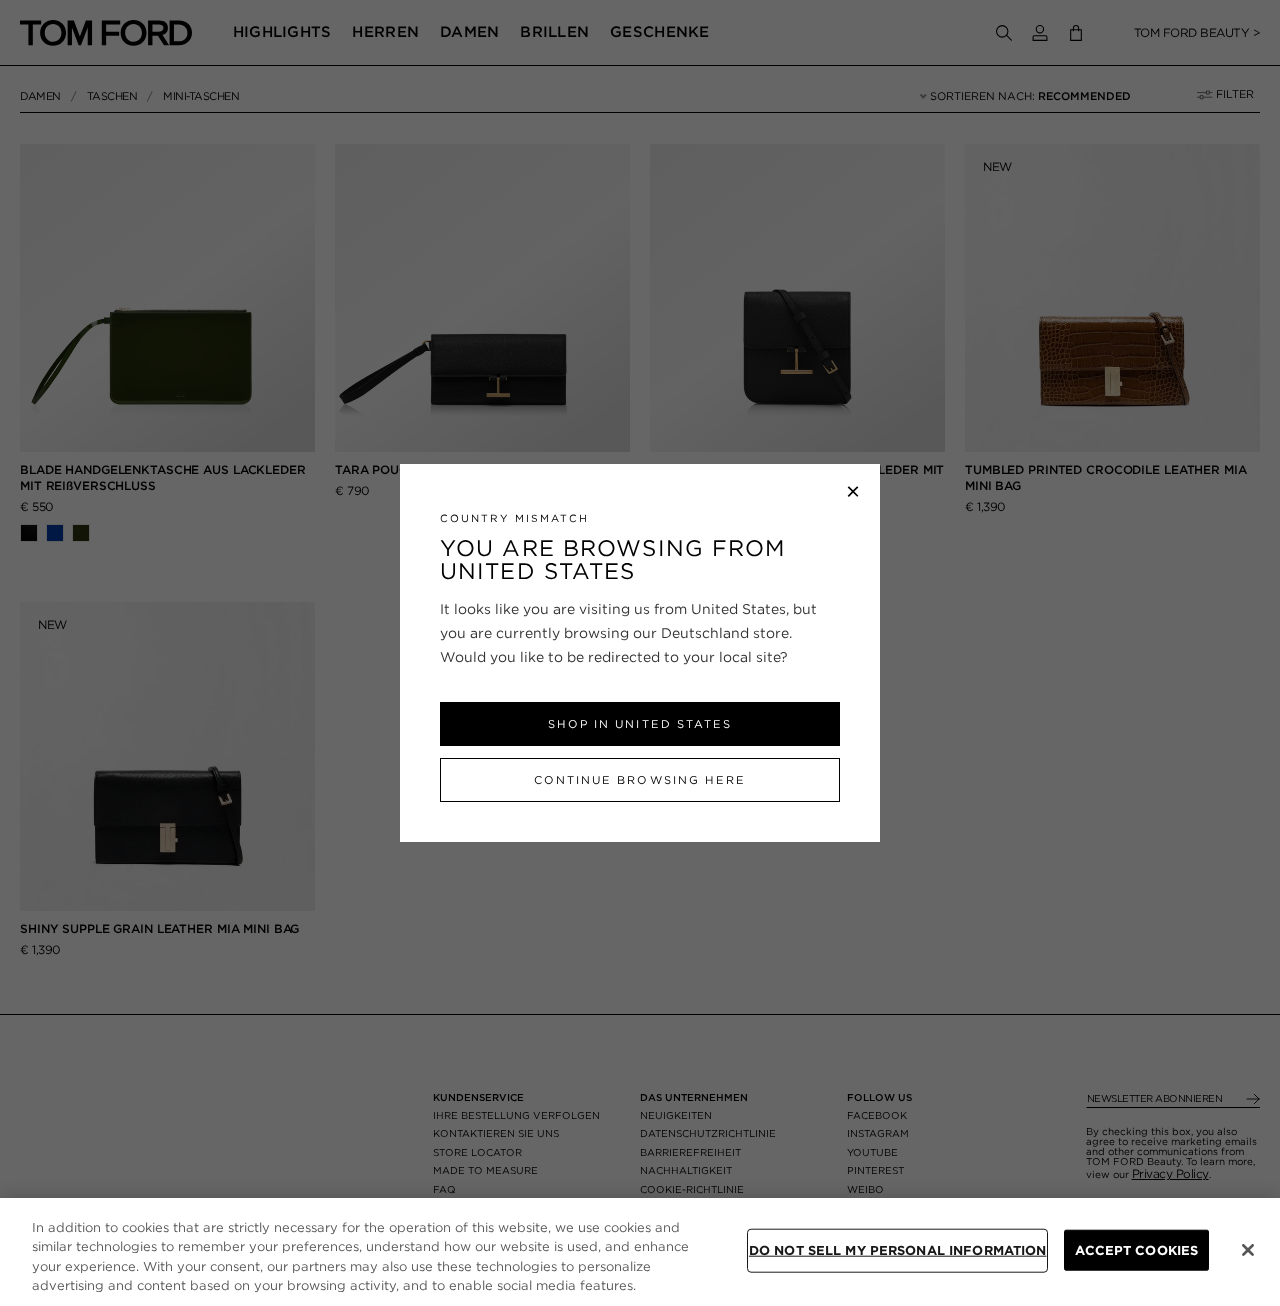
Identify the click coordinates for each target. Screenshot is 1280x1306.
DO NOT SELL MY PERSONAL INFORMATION (898, 1250)
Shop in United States (639, 724)
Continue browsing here (639, 780)
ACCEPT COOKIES (1136, 1250)
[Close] (1248, 1250)
